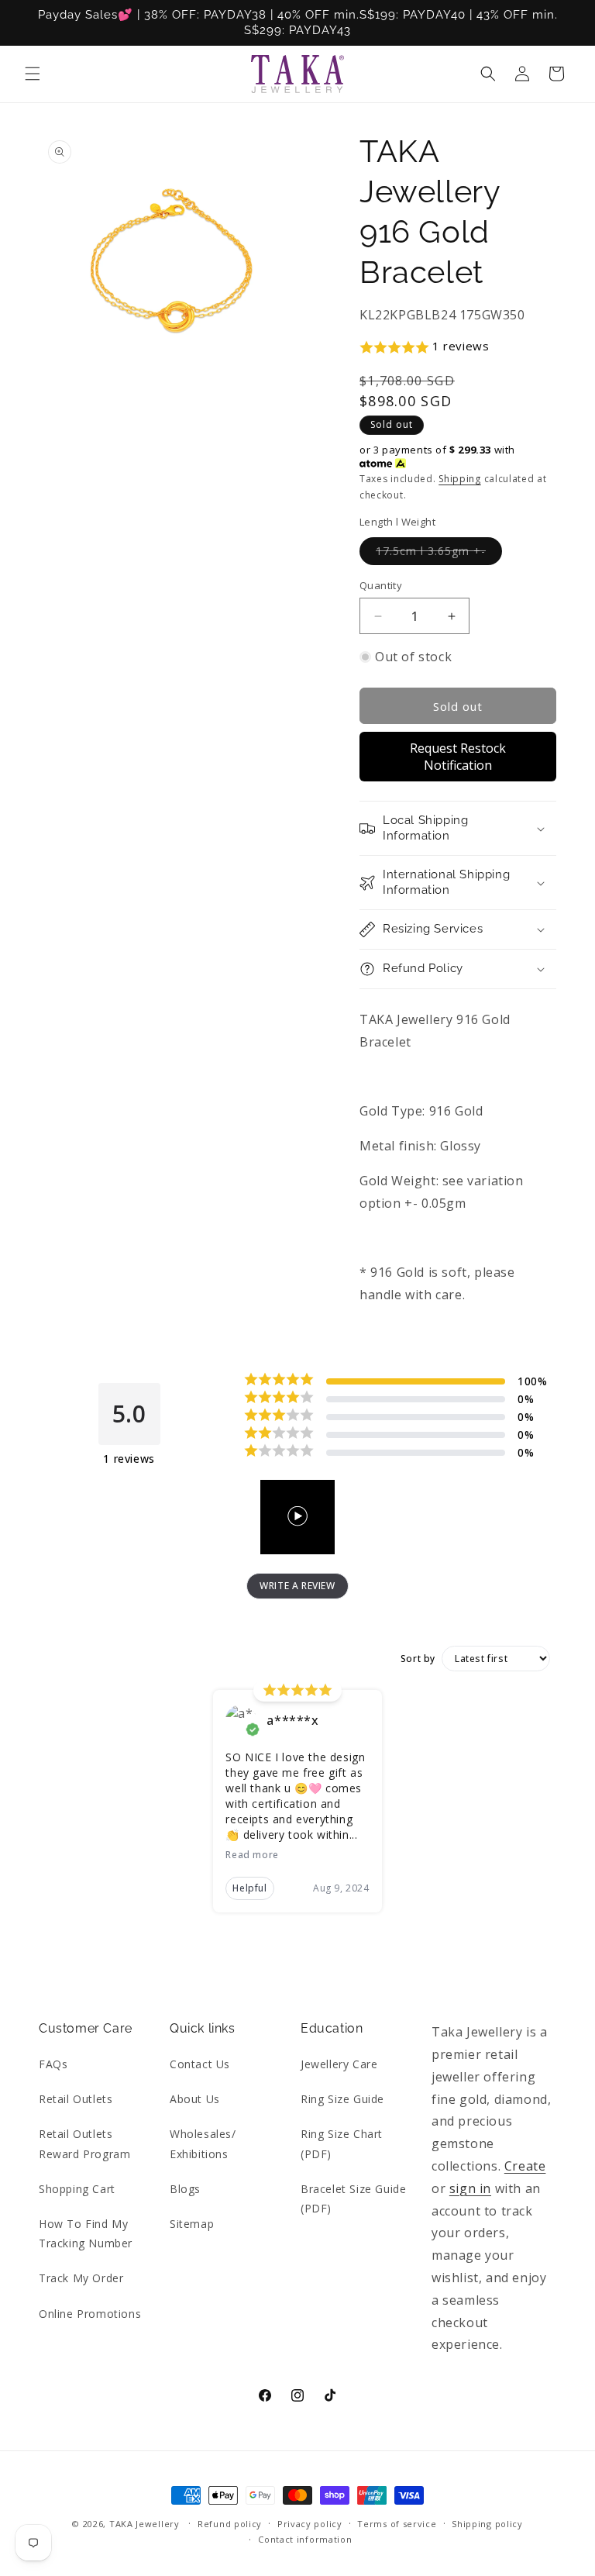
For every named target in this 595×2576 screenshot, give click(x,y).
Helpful (249, 1888)
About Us (195, 2099)
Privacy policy (310, 2524)
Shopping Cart (77, 2189)
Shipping (460, 479)
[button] (33, 74)
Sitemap (192, 2224)
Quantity (381, 585)
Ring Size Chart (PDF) (342, 2143)
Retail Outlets (76, 2099)
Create (525, 2166)
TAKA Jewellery (144, 2524)
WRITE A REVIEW (297, 1586)
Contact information (305, 2539)
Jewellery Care (339, 2064)
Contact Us (200, 2064)
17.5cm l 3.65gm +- (439, 554)
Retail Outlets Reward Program (84, 2143)
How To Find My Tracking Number (86, 2233)
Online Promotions (90, 2314)
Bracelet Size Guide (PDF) (353, 2198)
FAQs (53, 2064)
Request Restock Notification (458, 757)
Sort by (418, 1659)
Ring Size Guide (342, 2099)
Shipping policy (487, 2524)
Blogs (185, 2189)
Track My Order (81, 2278)
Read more (252, 1855)
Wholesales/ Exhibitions (203, 2143)
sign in (470, 2188)
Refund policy (230, 2524)
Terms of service (397, 2524)
